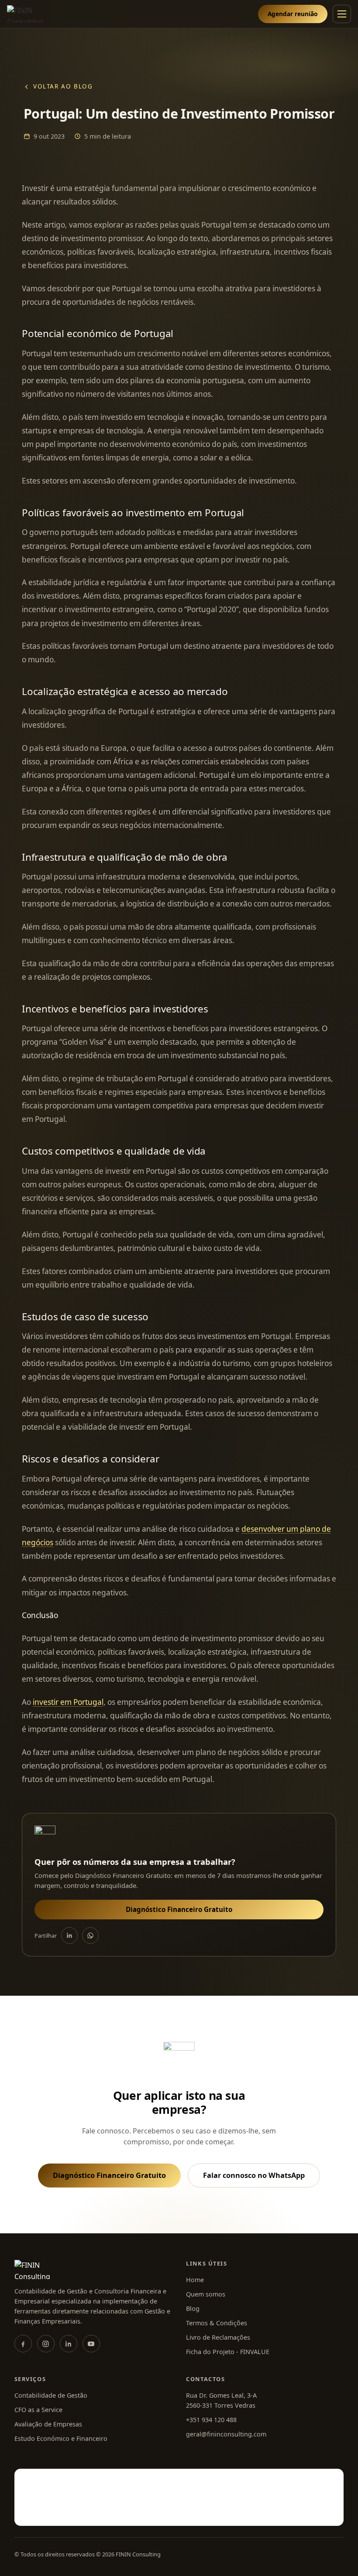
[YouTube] (91, 2344)
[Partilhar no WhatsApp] (90, 1935)
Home (195, 2280)
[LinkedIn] (69, 2344)
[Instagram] (46, 2344)
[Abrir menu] (342, 14)
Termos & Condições (217, 2323)
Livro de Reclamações (218, 2337)
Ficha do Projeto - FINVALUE (228, 2352)
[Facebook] (23, 2344)
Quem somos (206, 2294)
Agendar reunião (293, 14)
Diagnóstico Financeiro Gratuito (179, 1909)
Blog (193, 2309)
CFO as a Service (38, 2410)
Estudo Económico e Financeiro (61, 2438)
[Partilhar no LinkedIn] (69, 1935)
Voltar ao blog (63, 86)
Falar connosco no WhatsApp (254, 2175)
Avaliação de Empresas (48, 2424)
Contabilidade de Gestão (51, 2395)
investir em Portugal (68, 1702)
